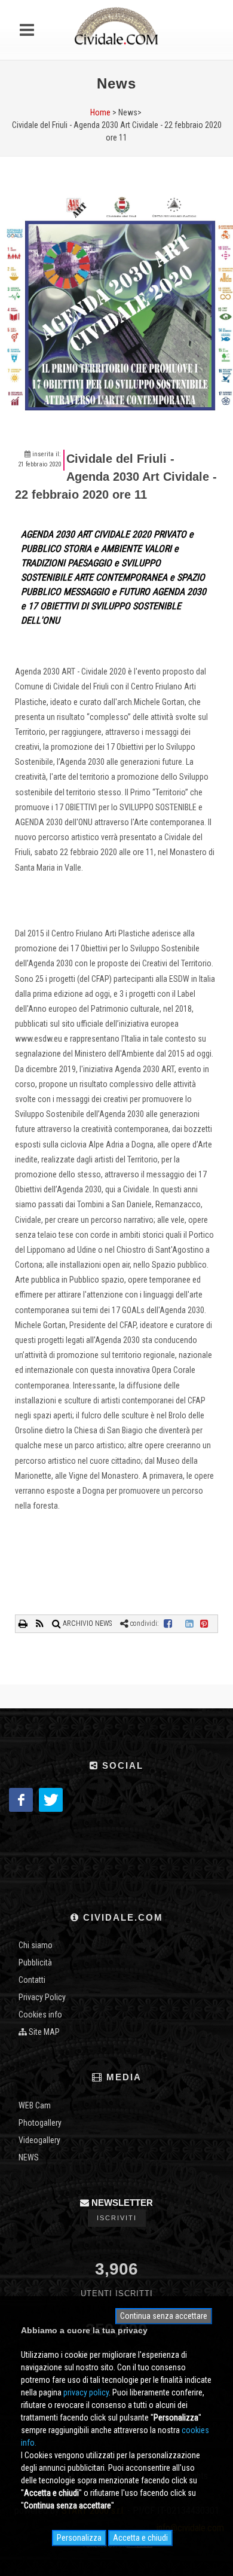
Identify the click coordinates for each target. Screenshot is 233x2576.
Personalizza (79, 2538)
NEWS (29, 2157)
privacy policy (86, 2392)
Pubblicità (35, 1962)
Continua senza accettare (164, 2316)
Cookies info (40, 2015)
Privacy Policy (42, 1997)
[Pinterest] (204, 1623)
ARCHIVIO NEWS (86, 1623)
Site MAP (43, 2032)
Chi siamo (36, 1945)
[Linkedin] (189, 1623)
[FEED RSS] (41, 1623)
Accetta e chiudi (140, 2538)
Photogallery (40, 2123)
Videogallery (39, 2140)
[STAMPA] (24, 1623)
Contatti (32, 1980)
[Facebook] (168, 1623)
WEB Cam (35, 2105)
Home (100, 112)
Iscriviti (117, 2218)
